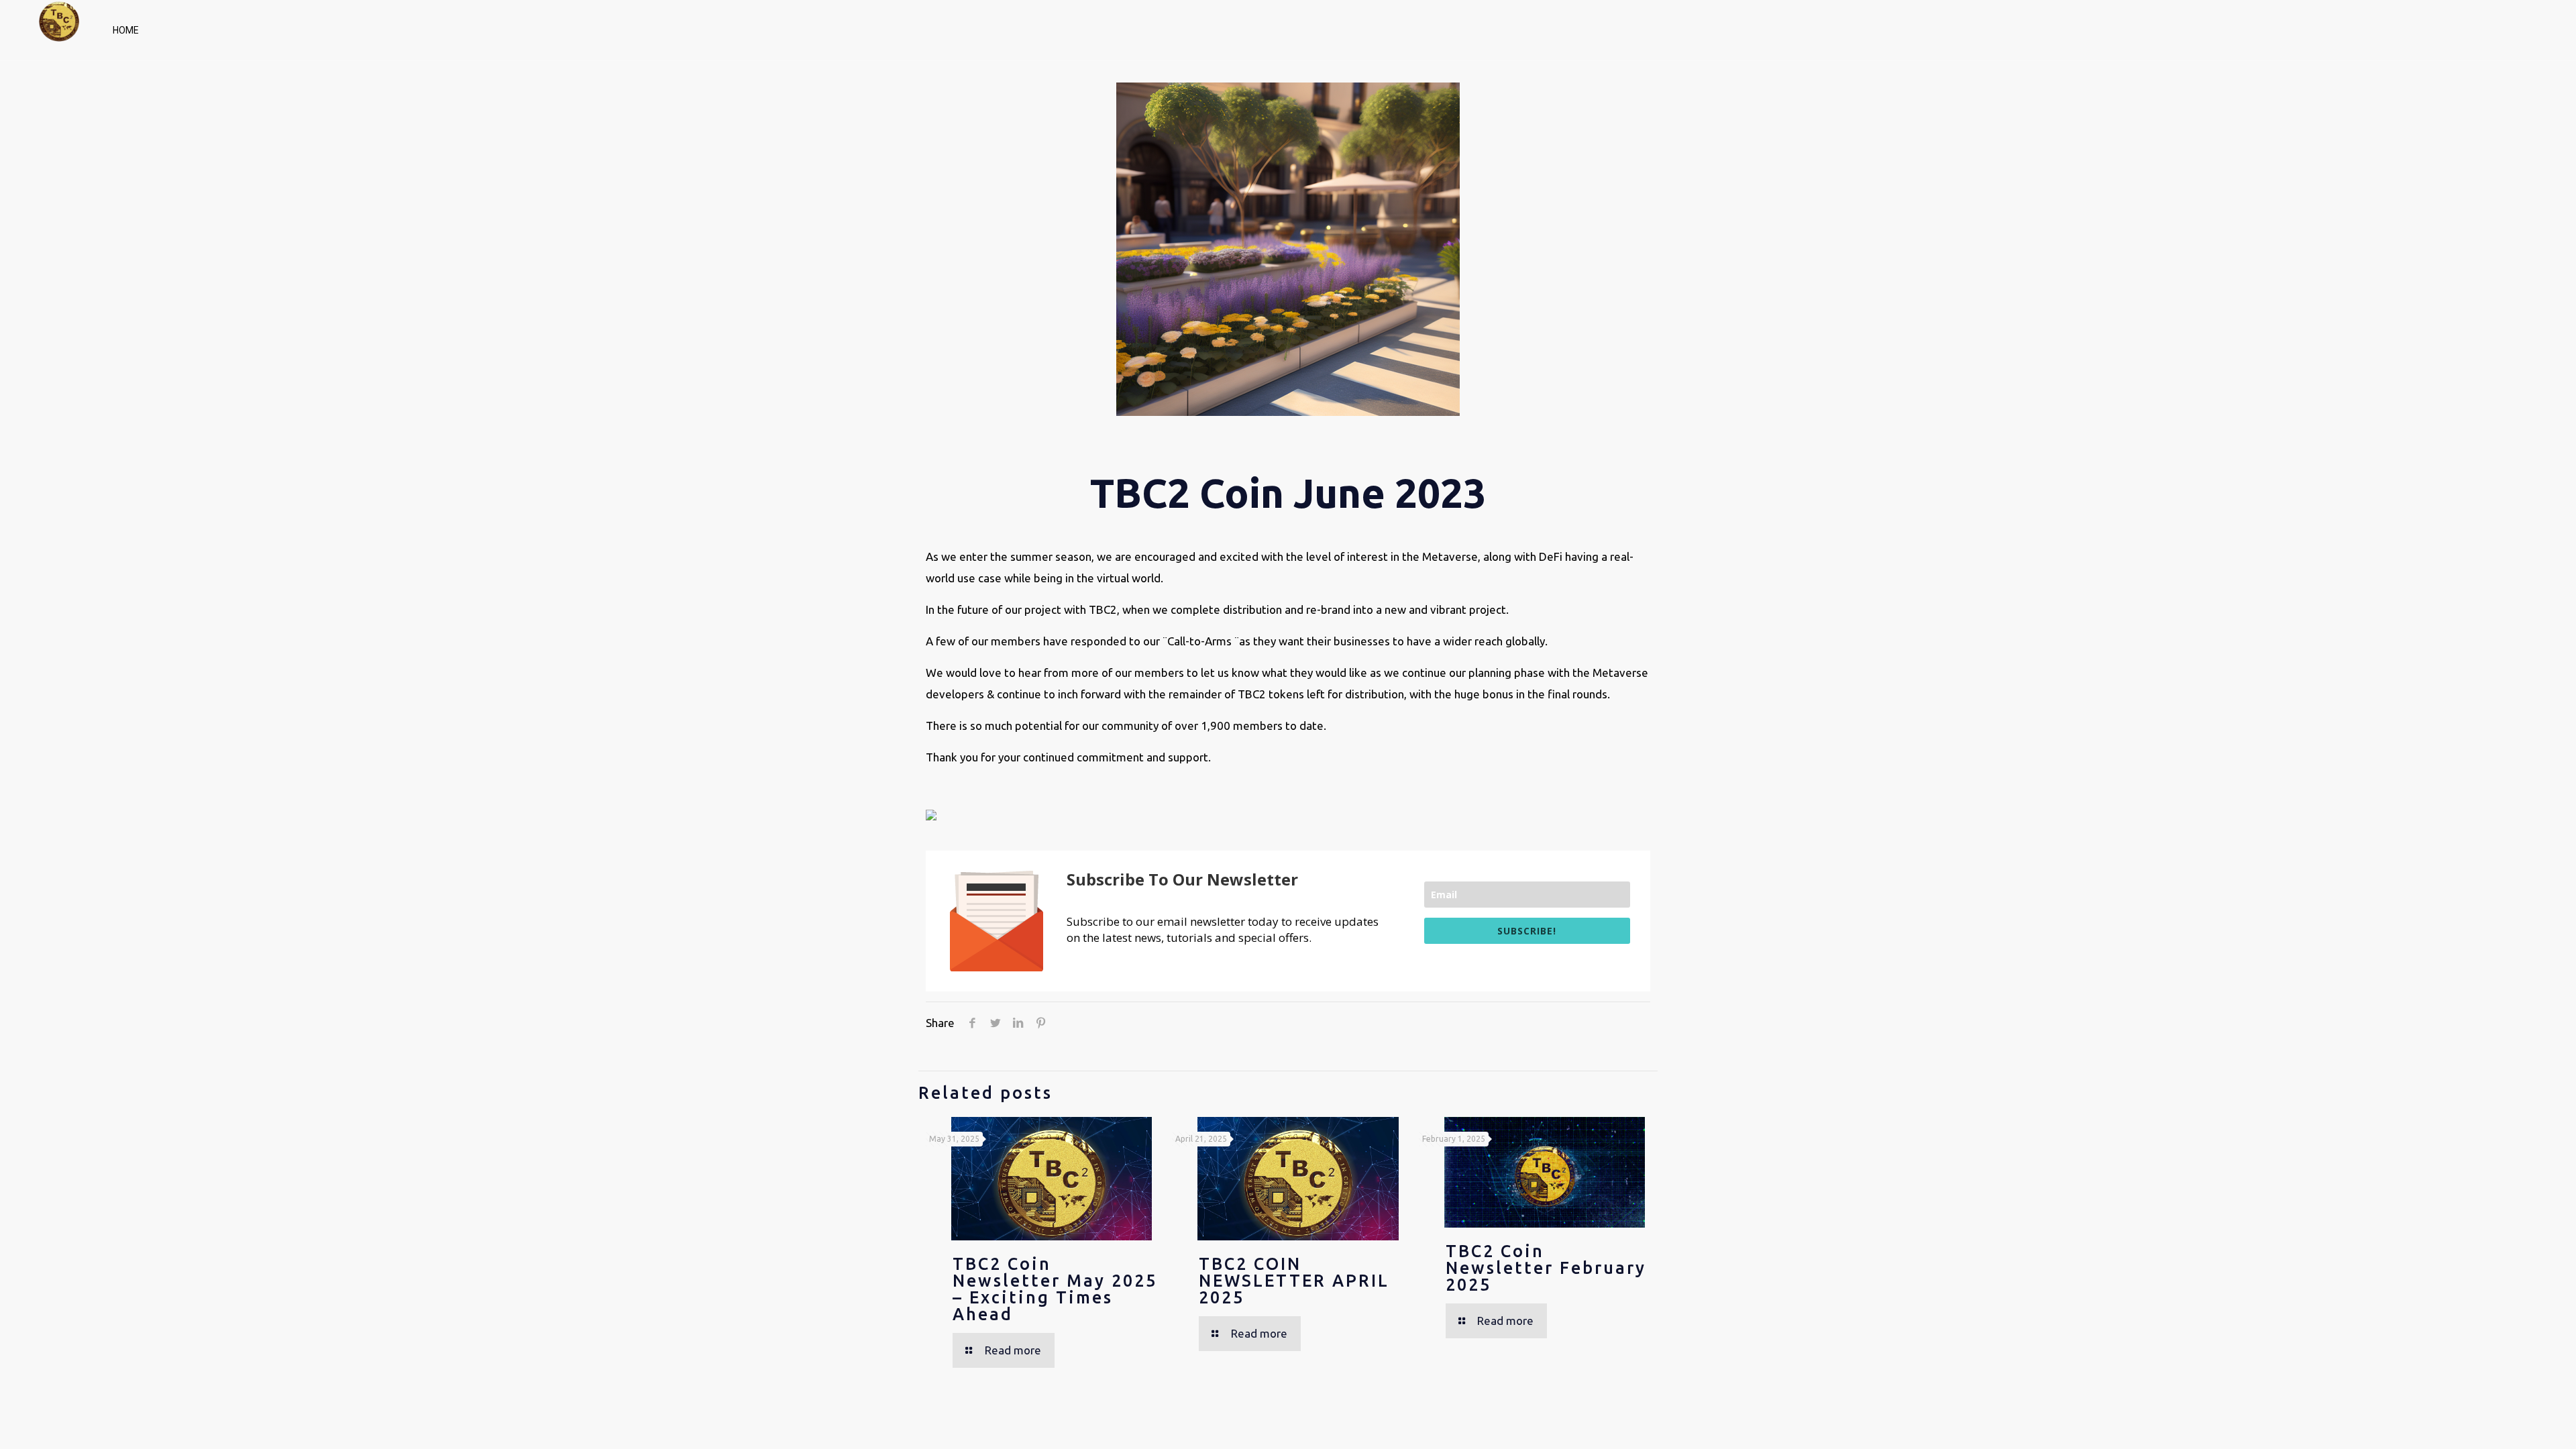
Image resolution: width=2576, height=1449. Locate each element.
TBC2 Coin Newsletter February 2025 (1546, 1268)
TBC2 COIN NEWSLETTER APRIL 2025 (1294, 1281)
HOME (126, 30)
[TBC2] (59, 27)
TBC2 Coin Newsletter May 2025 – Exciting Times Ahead (1055, 1289)
